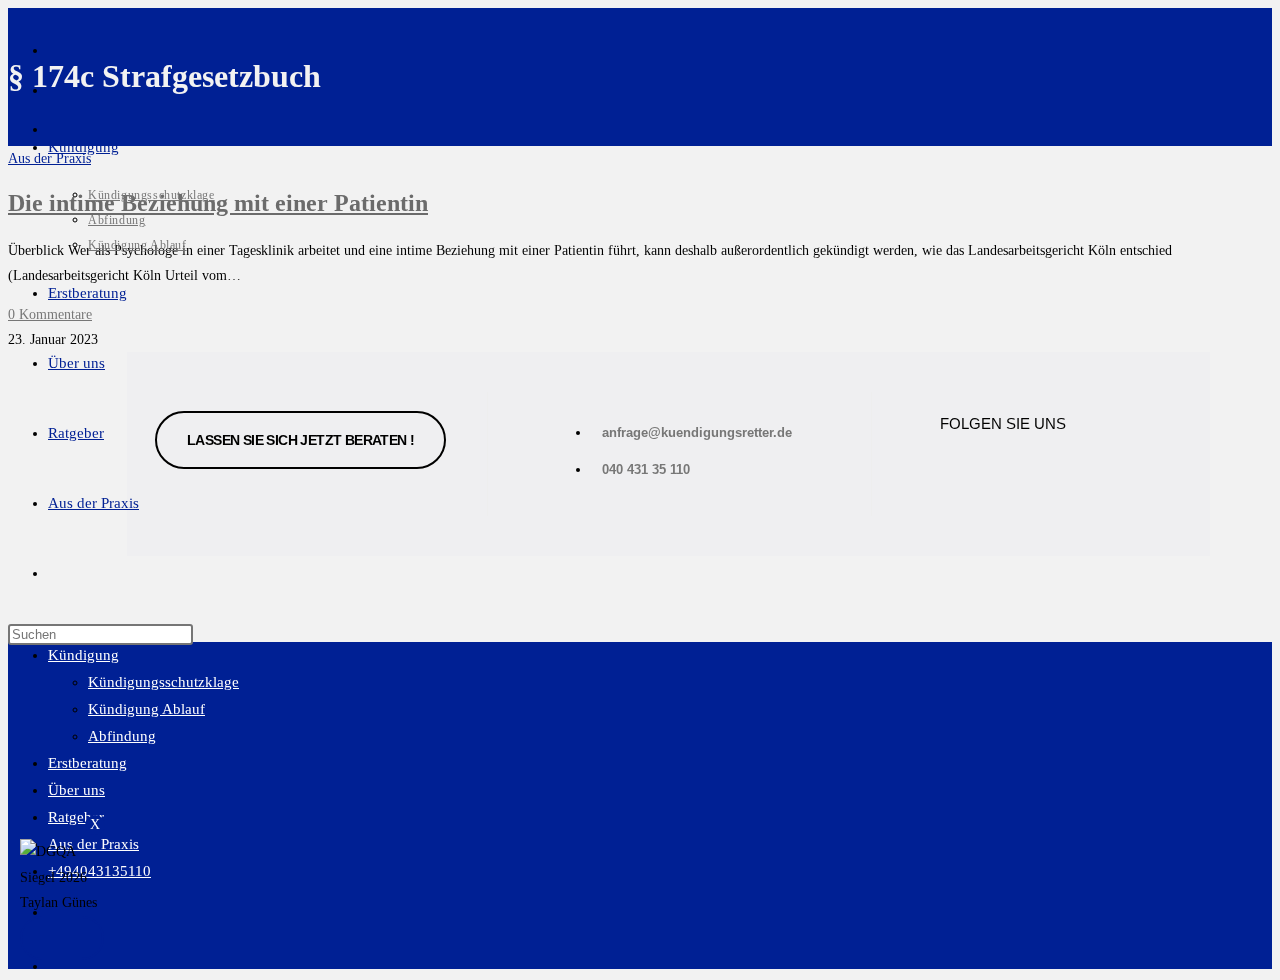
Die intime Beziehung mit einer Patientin (218, 203)
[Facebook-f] (965, 468)
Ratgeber (76, 817)
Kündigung (83, 655)
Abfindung (122, 736)
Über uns (76, 790)
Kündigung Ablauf (146, 709)
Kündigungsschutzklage (163, 682)
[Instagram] (1048, 468)
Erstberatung (87, 763)
